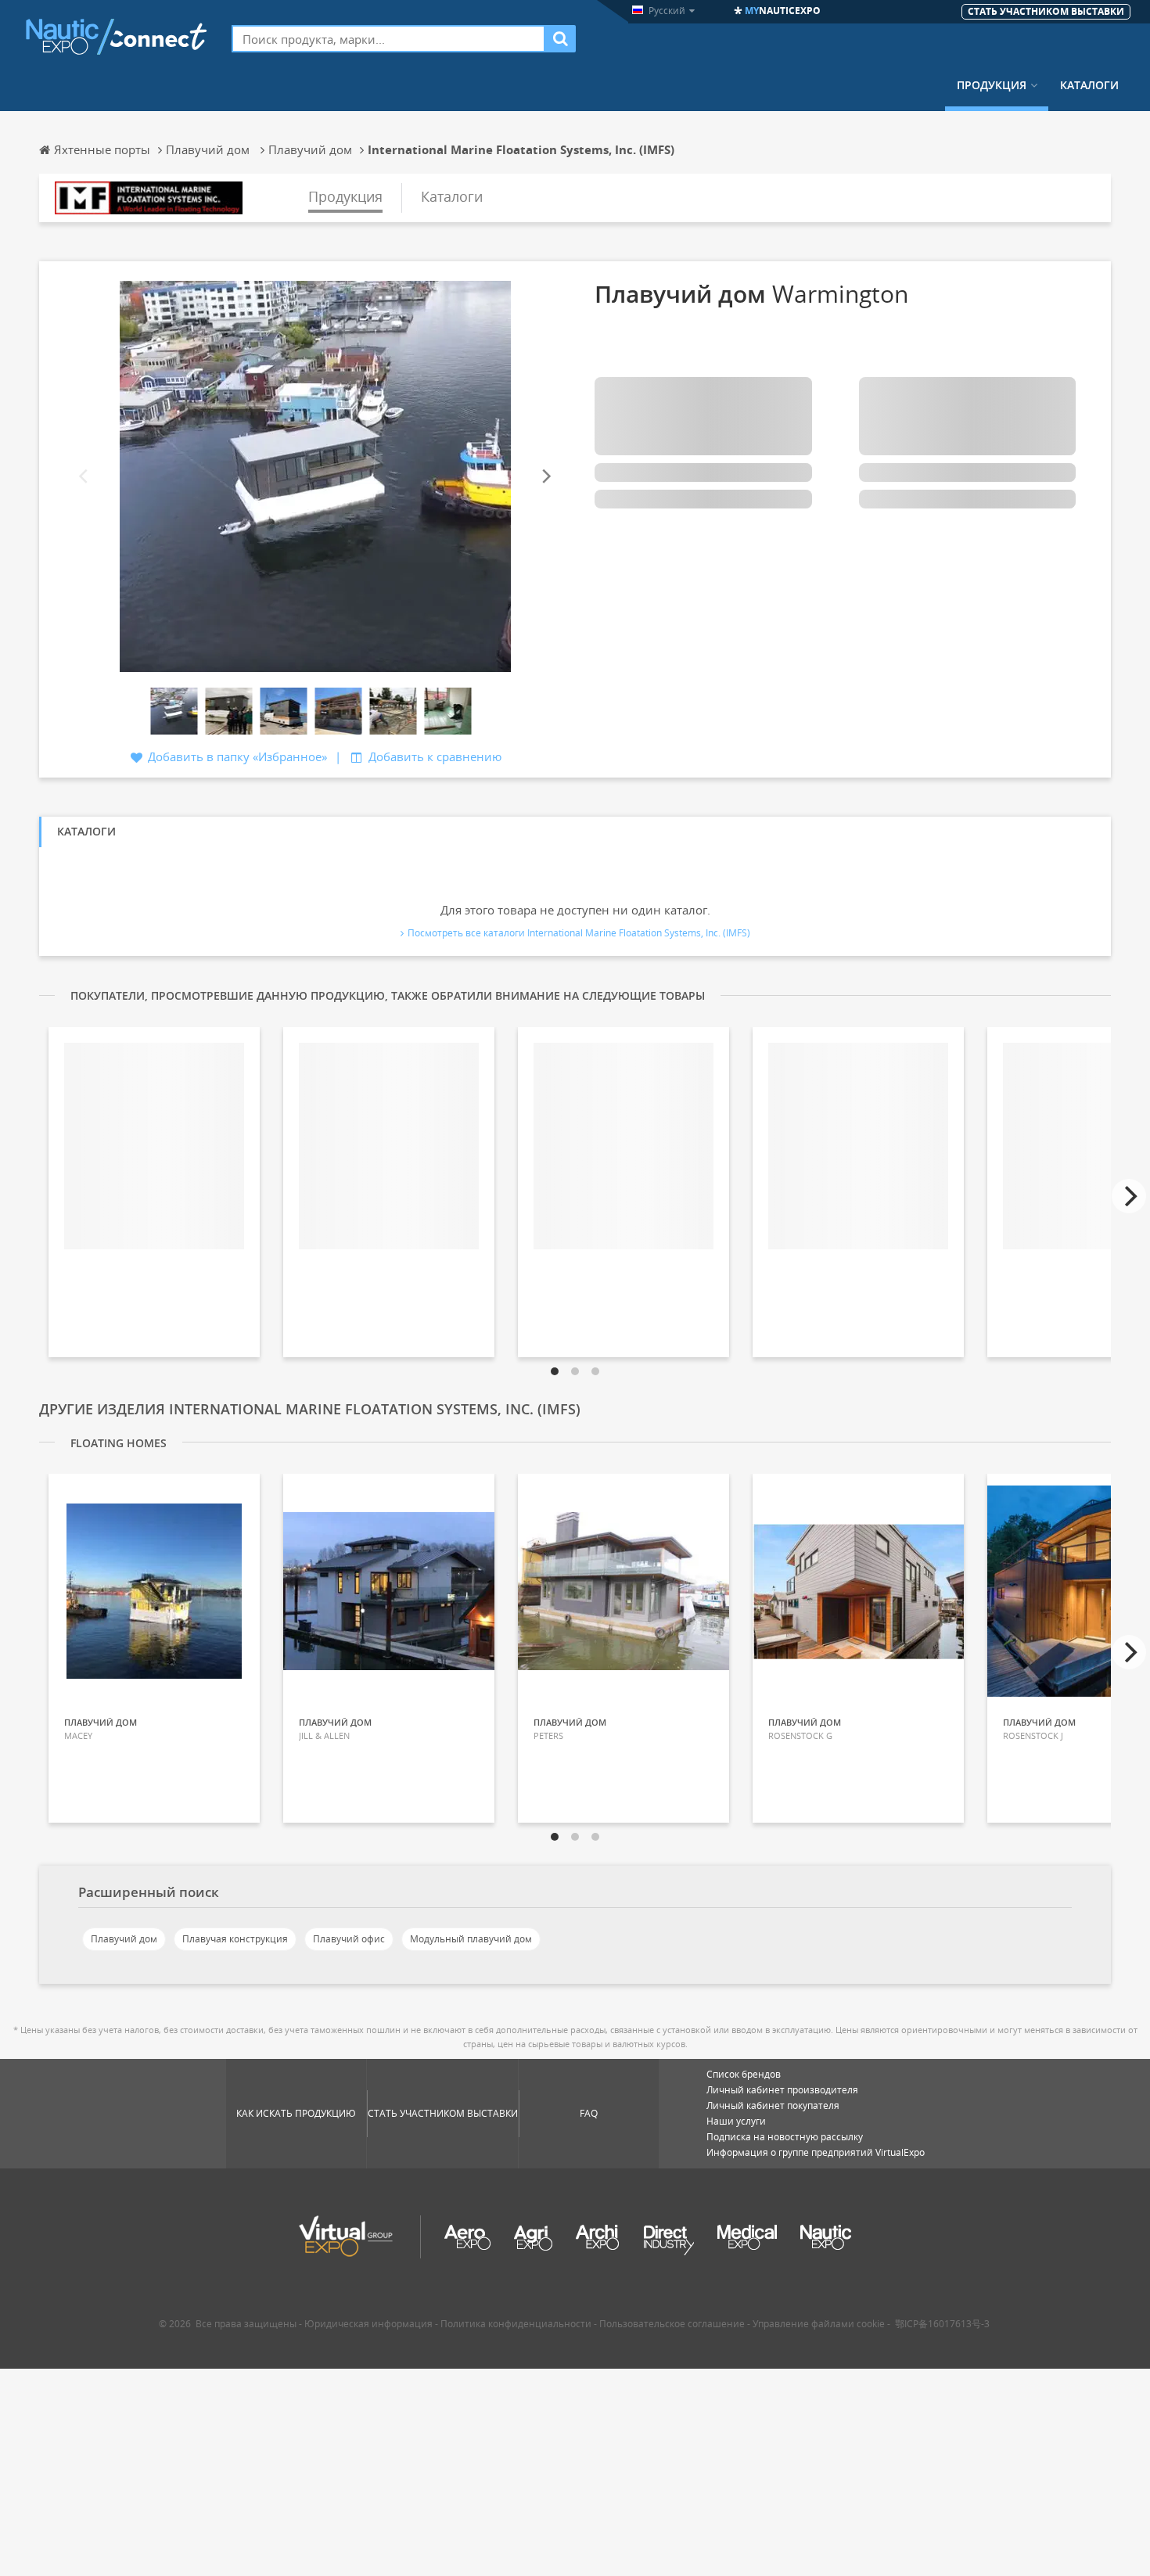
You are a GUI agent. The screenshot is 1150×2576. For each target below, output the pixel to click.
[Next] (545, 477)
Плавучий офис (349, 1939)
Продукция (992, 85)
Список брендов (744, 2074)
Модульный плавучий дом (471, 1939)
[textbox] (388, 39)
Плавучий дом (124, 1939)
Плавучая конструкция (235, 1939)
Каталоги (1089, 85)
